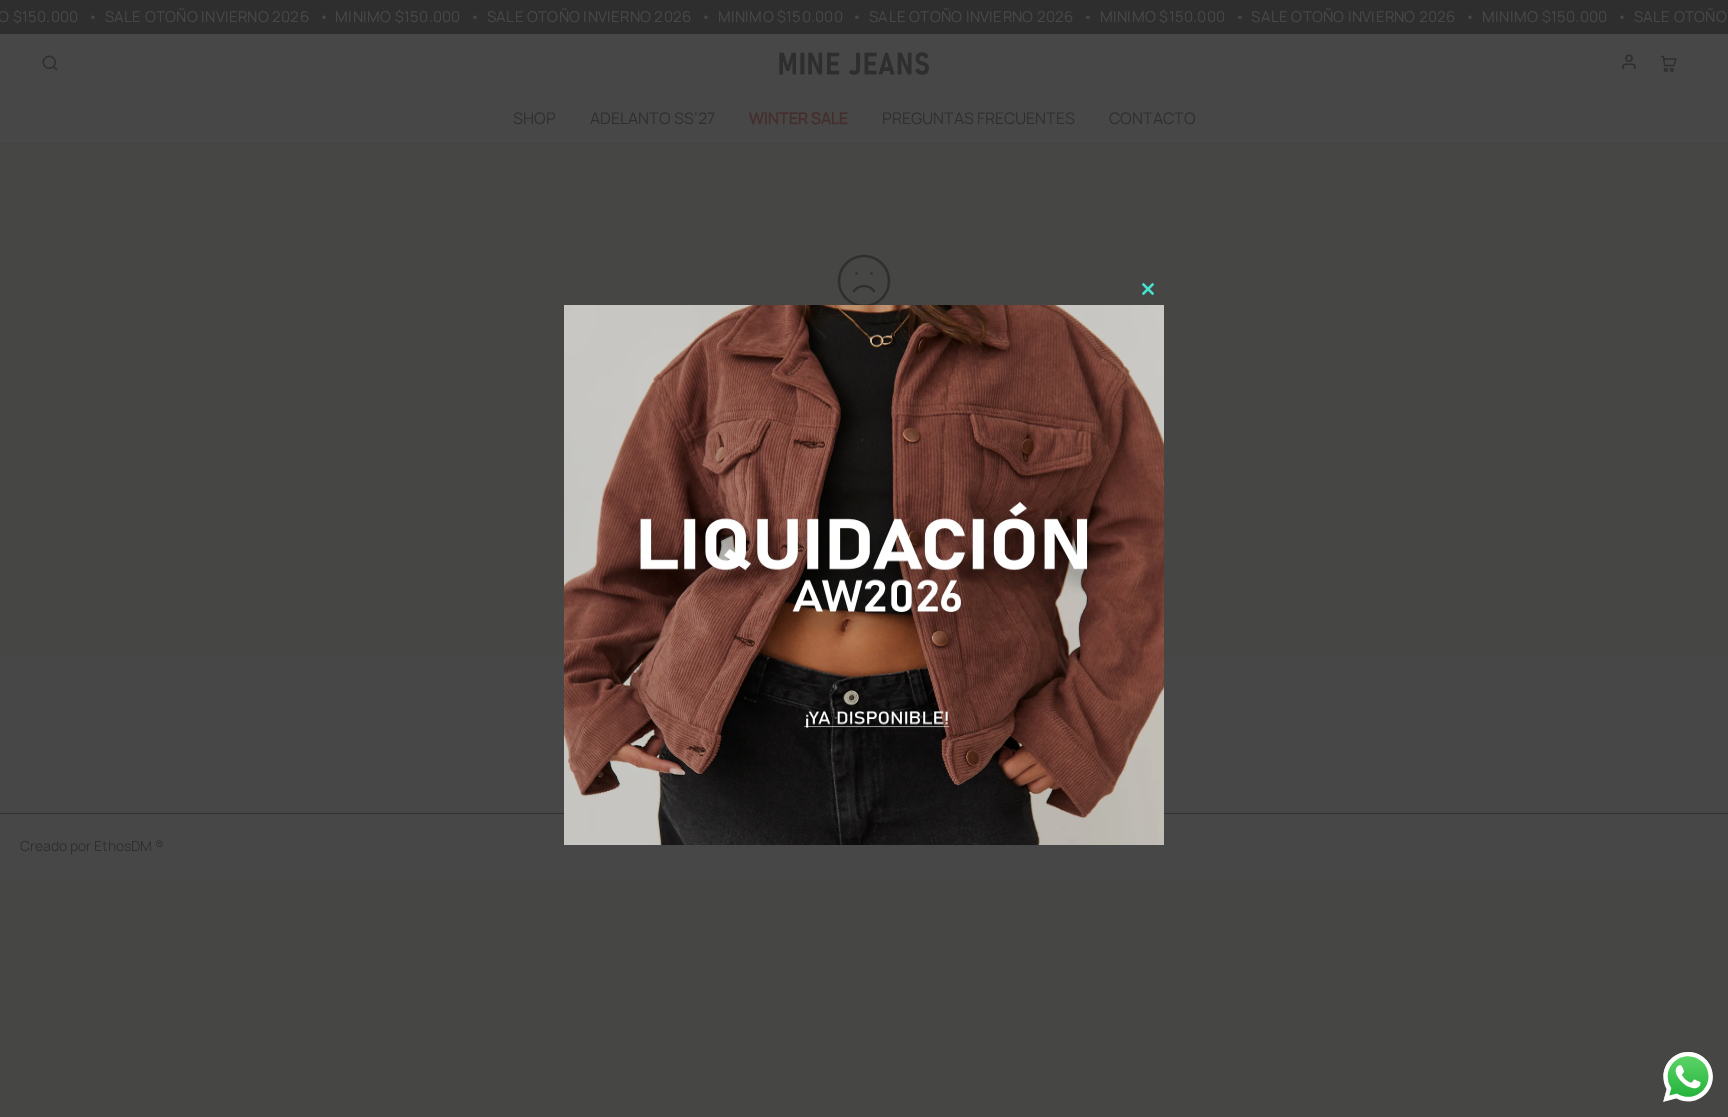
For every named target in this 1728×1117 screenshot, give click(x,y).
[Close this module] (1148, 289)
